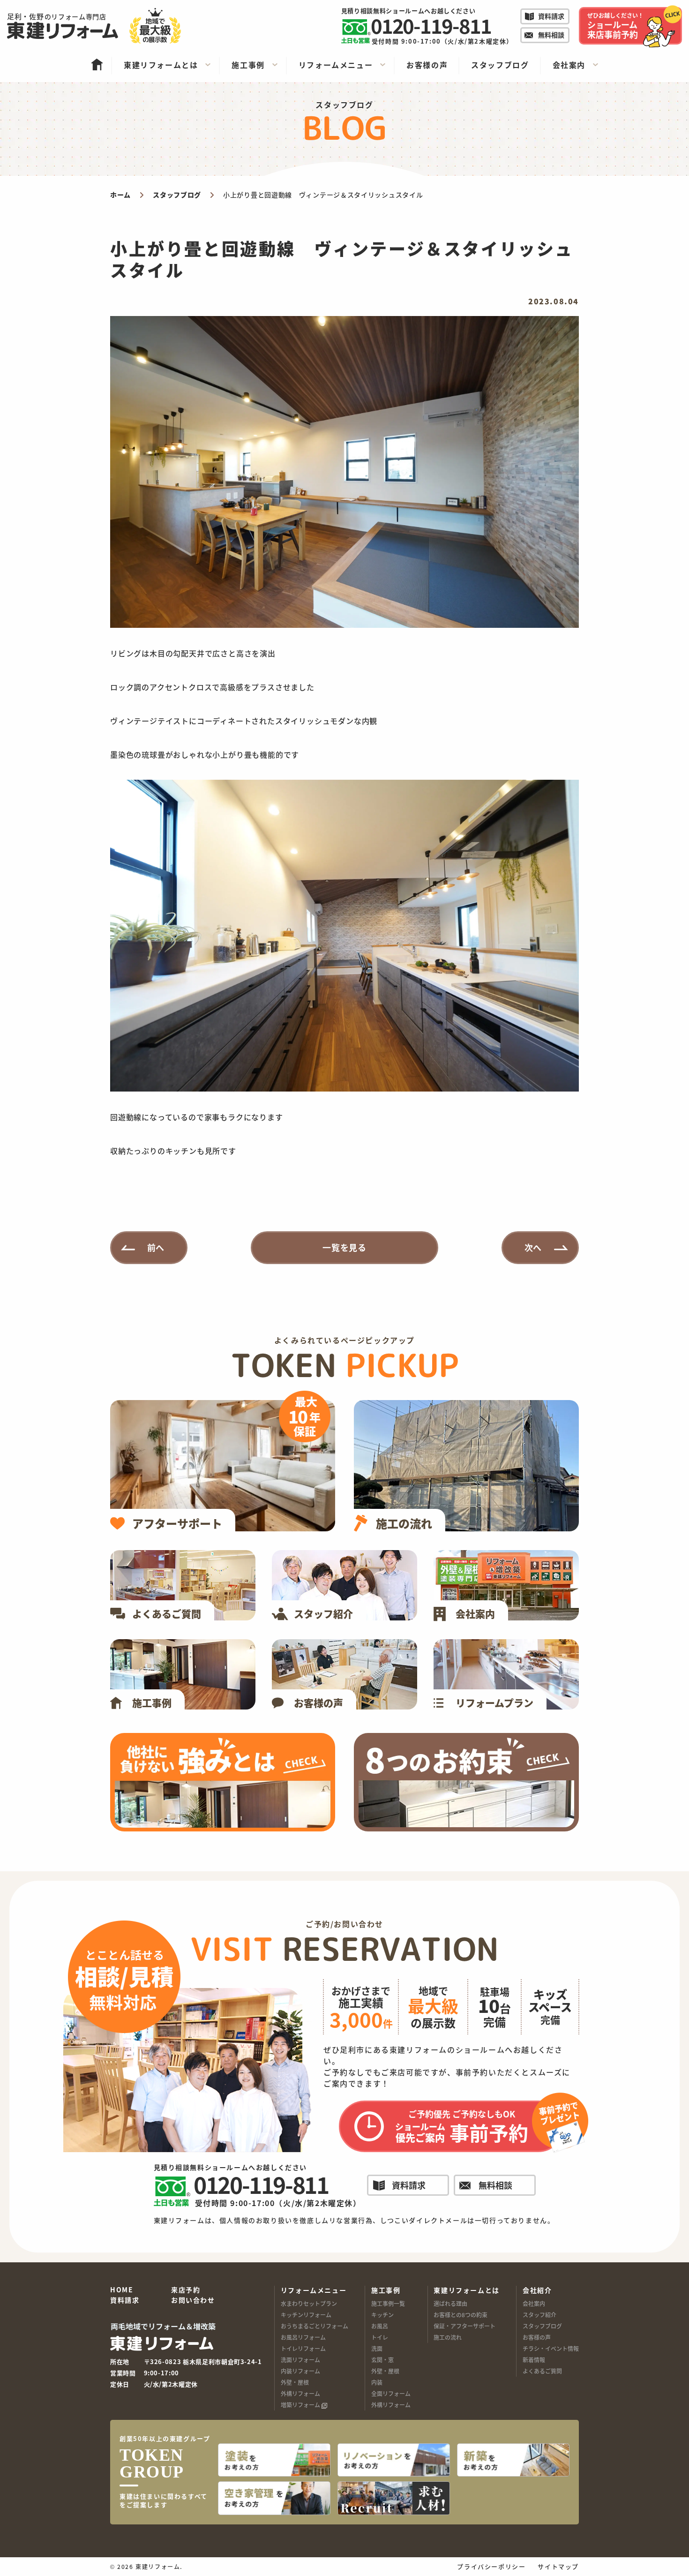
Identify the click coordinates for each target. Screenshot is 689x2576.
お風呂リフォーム (303, 2337)
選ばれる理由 (450, 2303)
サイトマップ (558, 2566)
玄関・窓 (382, 2360)
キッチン (382, 2315)
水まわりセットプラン (309, 2303)
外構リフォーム (300, 2393)
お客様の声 (537, 2337)
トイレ (380, 2337)
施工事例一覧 (388, 2303)
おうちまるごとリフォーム (315, 2326)
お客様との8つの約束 (461, 2315)
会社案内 (534, 2303)
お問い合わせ (193, 2300)
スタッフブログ (542, 2326)
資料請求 (125, 2300)
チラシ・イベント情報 (551, 2348)
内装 (377, 2382)
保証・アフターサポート (464, 2326)
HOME (122, 2290)
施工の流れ (448, 2337)
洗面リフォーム (300, 2360)
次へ (533, 1247)
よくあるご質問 (542, 2371)
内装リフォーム (300, 2371)
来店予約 (186, 2290)
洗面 (377, 2348)
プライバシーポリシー (491, 2566)
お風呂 (380, 2326)
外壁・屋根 (295, 2382)
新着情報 (534, 2360)
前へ (156, 1247)
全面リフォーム (391, 2393)
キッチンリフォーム (306, 2315)
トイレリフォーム (303, 2348)
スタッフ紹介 (539, 2315)
